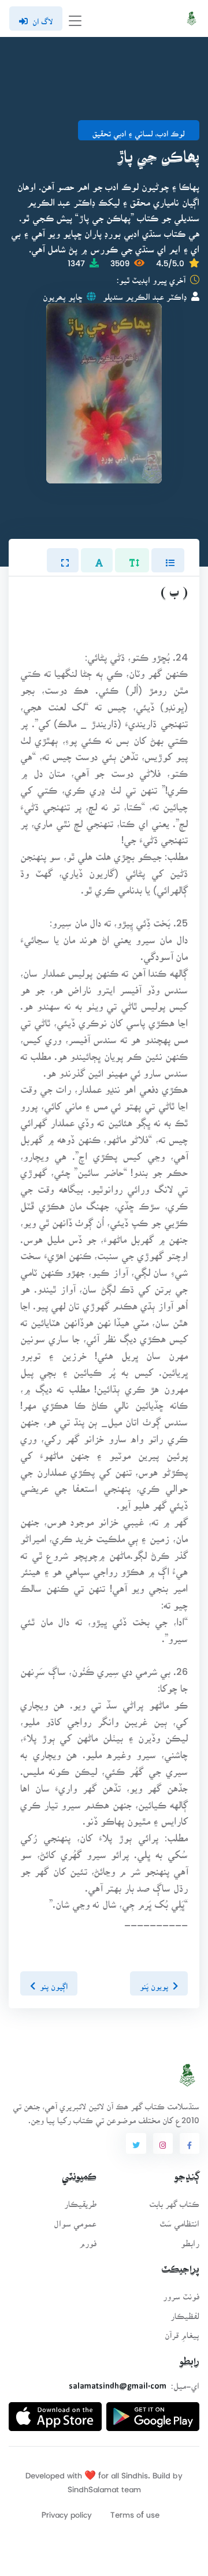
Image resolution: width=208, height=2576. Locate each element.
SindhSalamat (93, 2486)
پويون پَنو (154, 1983)
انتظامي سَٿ (179, 2220)
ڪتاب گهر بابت (174, 2200)
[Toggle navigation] (75, 19)
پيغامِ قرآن (182, 2331)
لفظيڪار (185, 2312)
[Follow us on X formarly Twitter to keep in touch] (136, 2143)
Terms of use (135, 2511)
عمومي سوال (75, 2220)
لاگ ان (42, 18)
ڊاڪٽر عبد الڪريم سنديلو (145, 293)
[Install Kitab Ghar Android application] (153, 2412)
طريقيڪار (80, 2200)
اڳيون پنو (54, 1983)
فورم (88, 2240)
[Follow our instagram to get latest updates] (163, 2143)
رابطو (190, 2240)
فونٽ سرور (181, 2293)
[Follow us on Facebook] (190, 2143)
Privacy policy (67, 2511)
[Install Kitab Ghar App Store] (55, 2412)
